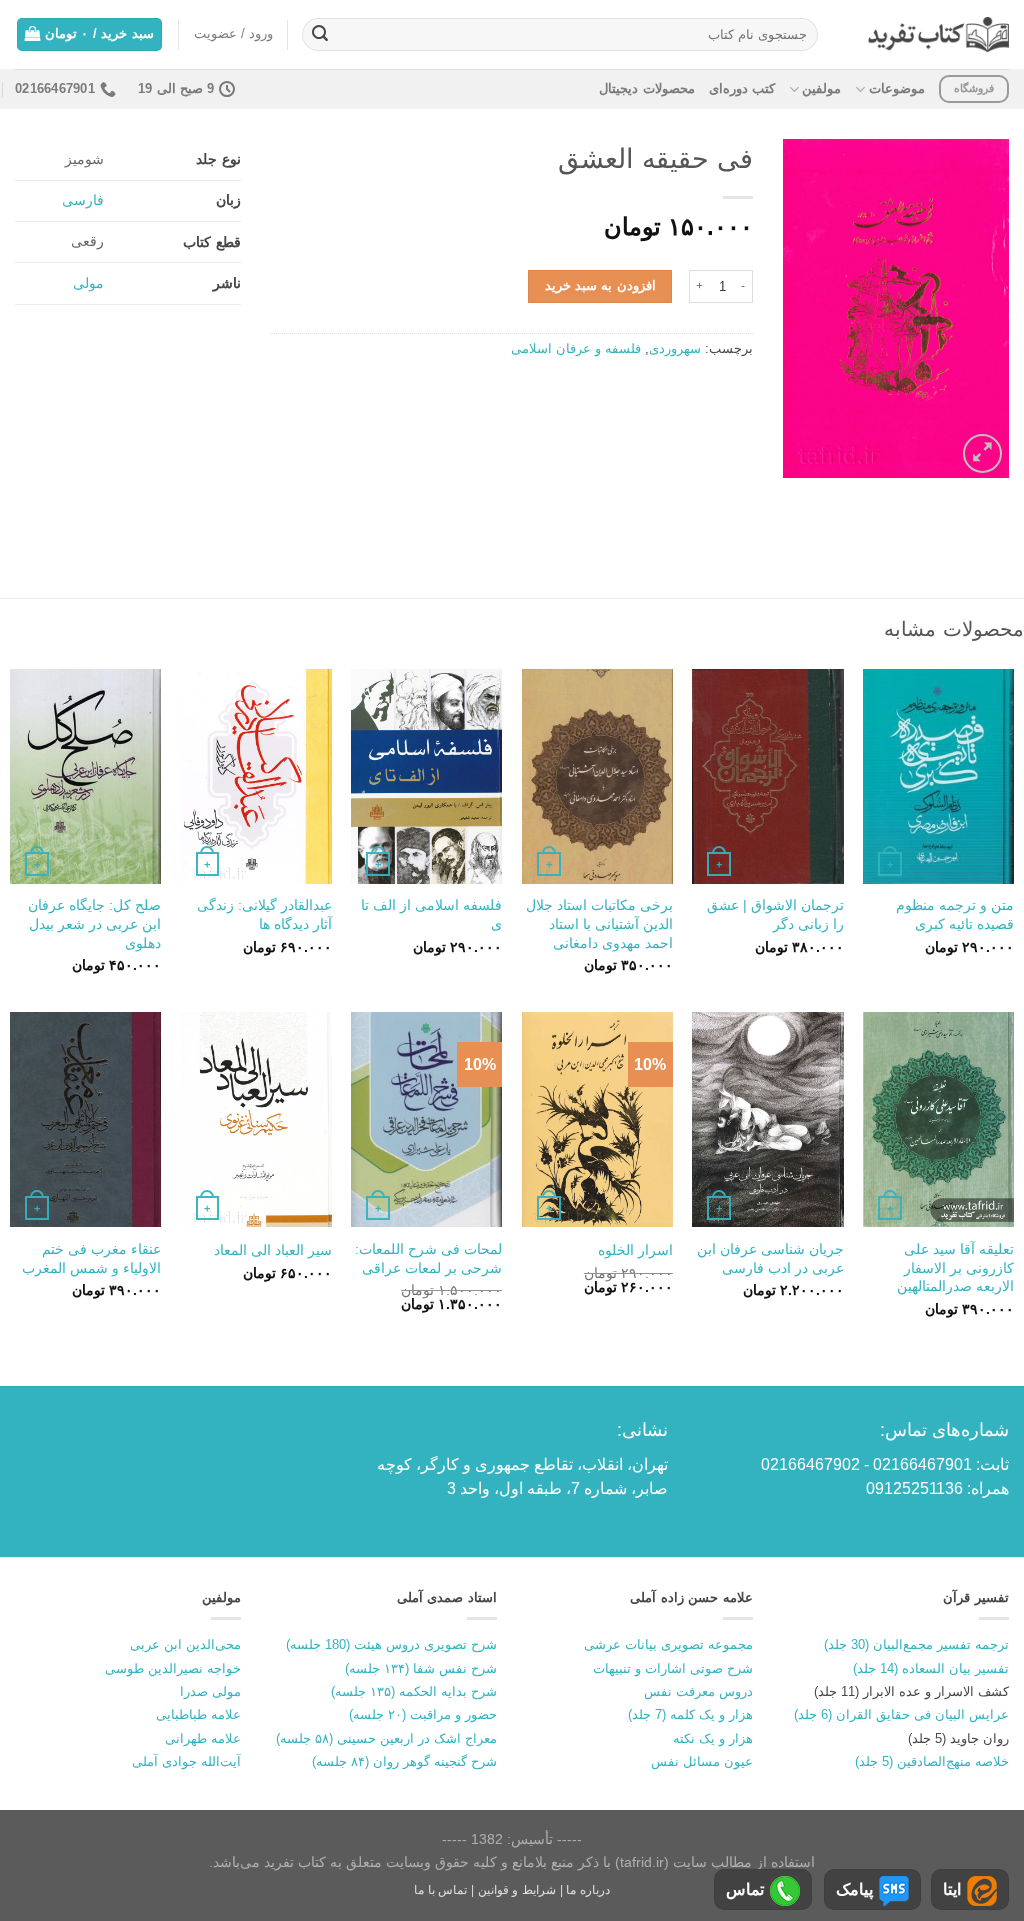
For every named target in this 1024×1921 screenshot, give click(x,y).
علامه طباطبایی (198, 1714)
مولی (88, 283)
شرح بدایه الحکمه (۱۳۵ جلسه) (414, 1691)
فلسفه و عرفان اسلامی (576, 348)
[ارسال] (320, 35)
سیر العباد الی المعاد (273, 1250)
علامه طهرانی (203, 1738)
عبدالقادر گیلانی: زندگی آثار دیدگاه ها (264, 914)
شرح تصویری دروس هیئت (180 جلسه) (391, 1644)
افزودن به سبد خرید (600, 285)
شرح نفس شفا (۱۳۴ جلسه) (421, 1668)
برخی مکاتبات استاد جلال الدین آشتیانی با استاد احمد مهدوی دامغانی (599, 923)
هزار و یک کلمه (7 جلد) (690, 1714)
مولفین (821, 88)
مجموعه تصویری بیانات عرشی (668, 1644)
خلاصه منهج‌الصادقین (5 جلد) (932, 1761)
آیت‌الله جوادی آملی (186, 1761)
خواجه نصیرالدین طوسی (173, 1668)
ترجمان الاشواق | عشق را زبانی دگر (775, 914)
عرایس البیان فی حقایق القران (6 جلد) (901, 1714)
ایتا (952, 1889)
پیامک (854, 1889)
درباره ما (588, 1890)
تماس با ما (440, 1890)
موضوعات (896, 88)
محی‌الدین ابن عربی (185, 1644)
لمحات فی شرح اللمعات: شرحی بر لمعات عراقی (428, 1258)
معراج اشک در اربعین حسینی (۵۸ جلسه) (386, 1738)
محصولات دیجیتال (646, 88)
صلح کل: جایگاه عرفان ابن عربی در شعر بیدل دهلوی (94, 923)
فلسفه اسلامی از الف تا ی (431, 914)
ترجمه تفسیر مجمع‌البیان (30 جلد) (916, 1644)
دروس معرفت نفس (698, 1691)
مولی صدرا (210, 1691)
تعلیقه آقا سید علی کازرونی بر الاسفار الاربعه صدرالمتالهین (955, 1267)
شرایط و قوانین (517, 1890)
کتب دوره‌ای (742, 88)
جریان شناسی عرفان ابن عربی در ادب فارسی (770, 1258)
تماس (745, 1889)
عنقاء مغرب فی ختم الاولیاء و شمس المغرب (91, 1258)
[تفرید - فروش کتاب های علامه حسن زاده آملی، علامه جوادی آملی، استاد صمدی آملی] (938, 34)
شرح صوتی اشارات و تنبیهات (673, 1668)
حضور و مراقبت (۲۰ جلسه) (423, 1714)
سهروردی (675, 348)
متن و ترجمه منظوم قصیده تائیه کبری (955, 914)
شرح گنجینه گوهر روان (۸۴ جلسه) (404, 1761)
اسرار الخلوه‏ (635, 1250)
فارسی (83, 200)
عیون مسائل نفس (702, 1761)
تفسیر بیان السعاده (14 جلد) (931, 1668)
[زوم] (982, 453)
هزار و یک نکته (713, 1738)
